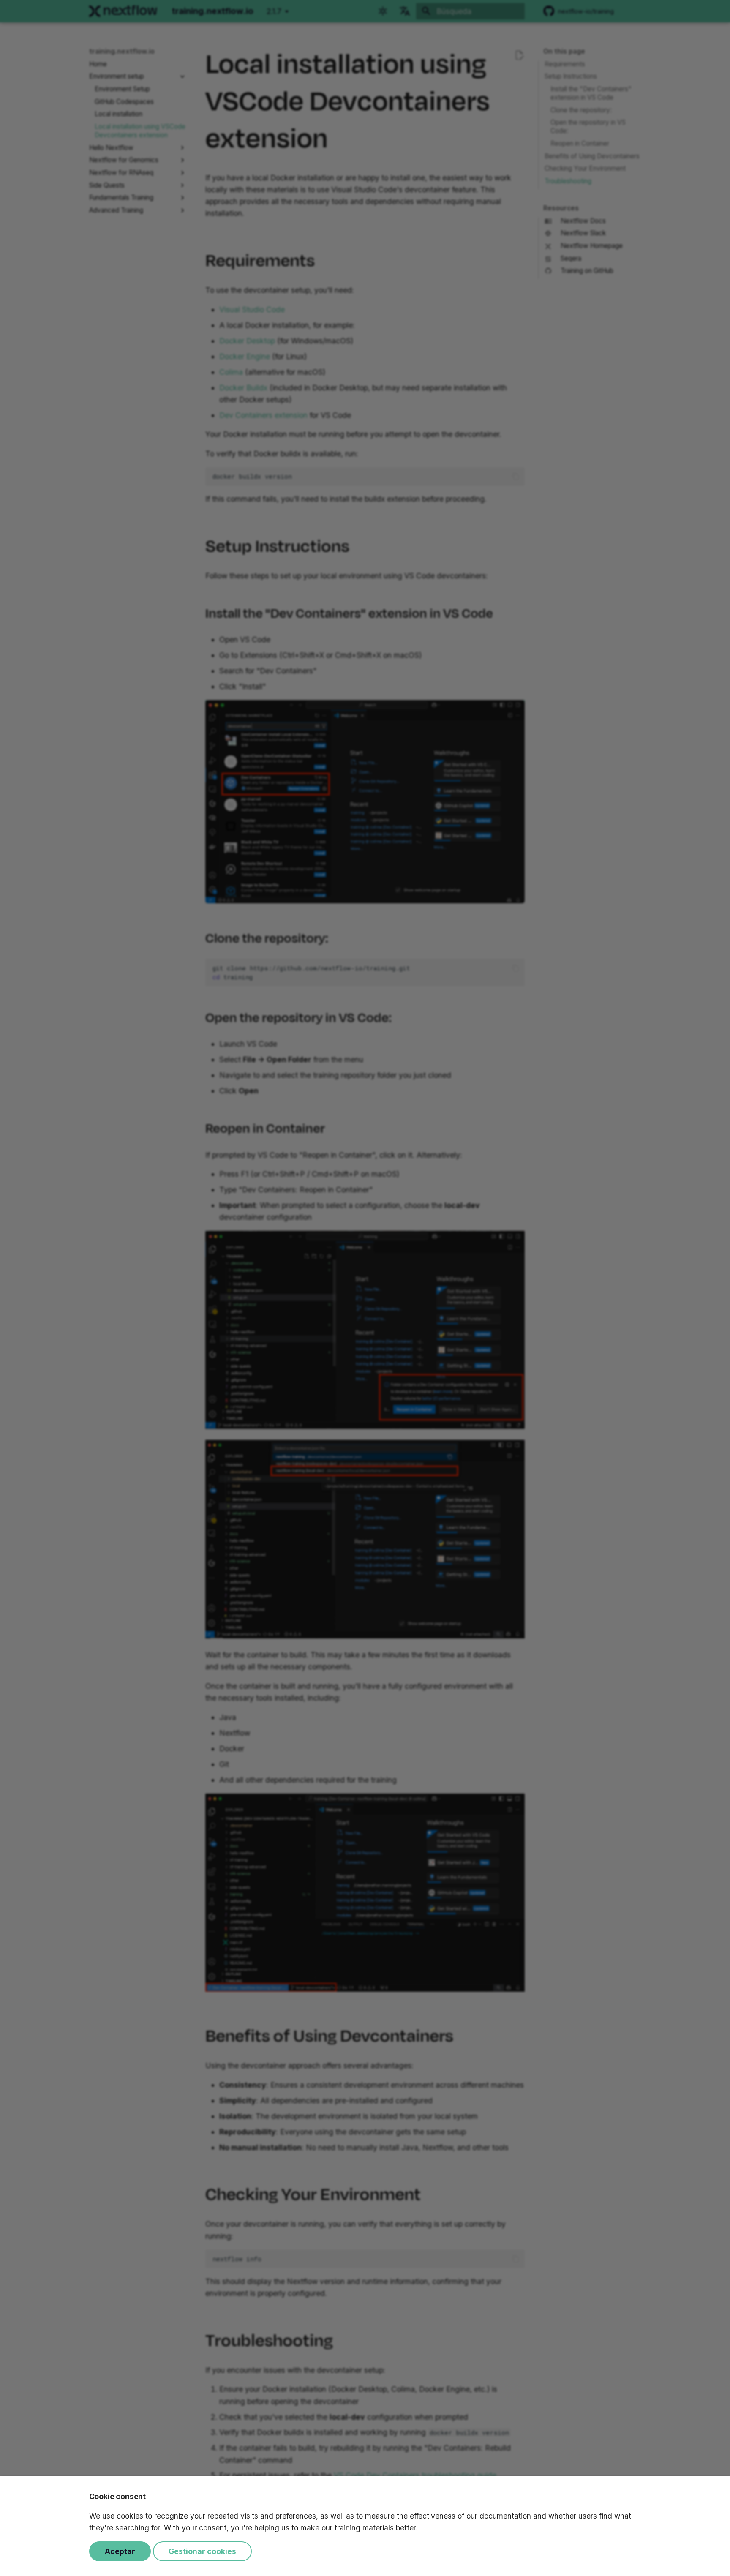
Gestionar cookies (202, 2551)
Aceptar (120, 2551)
